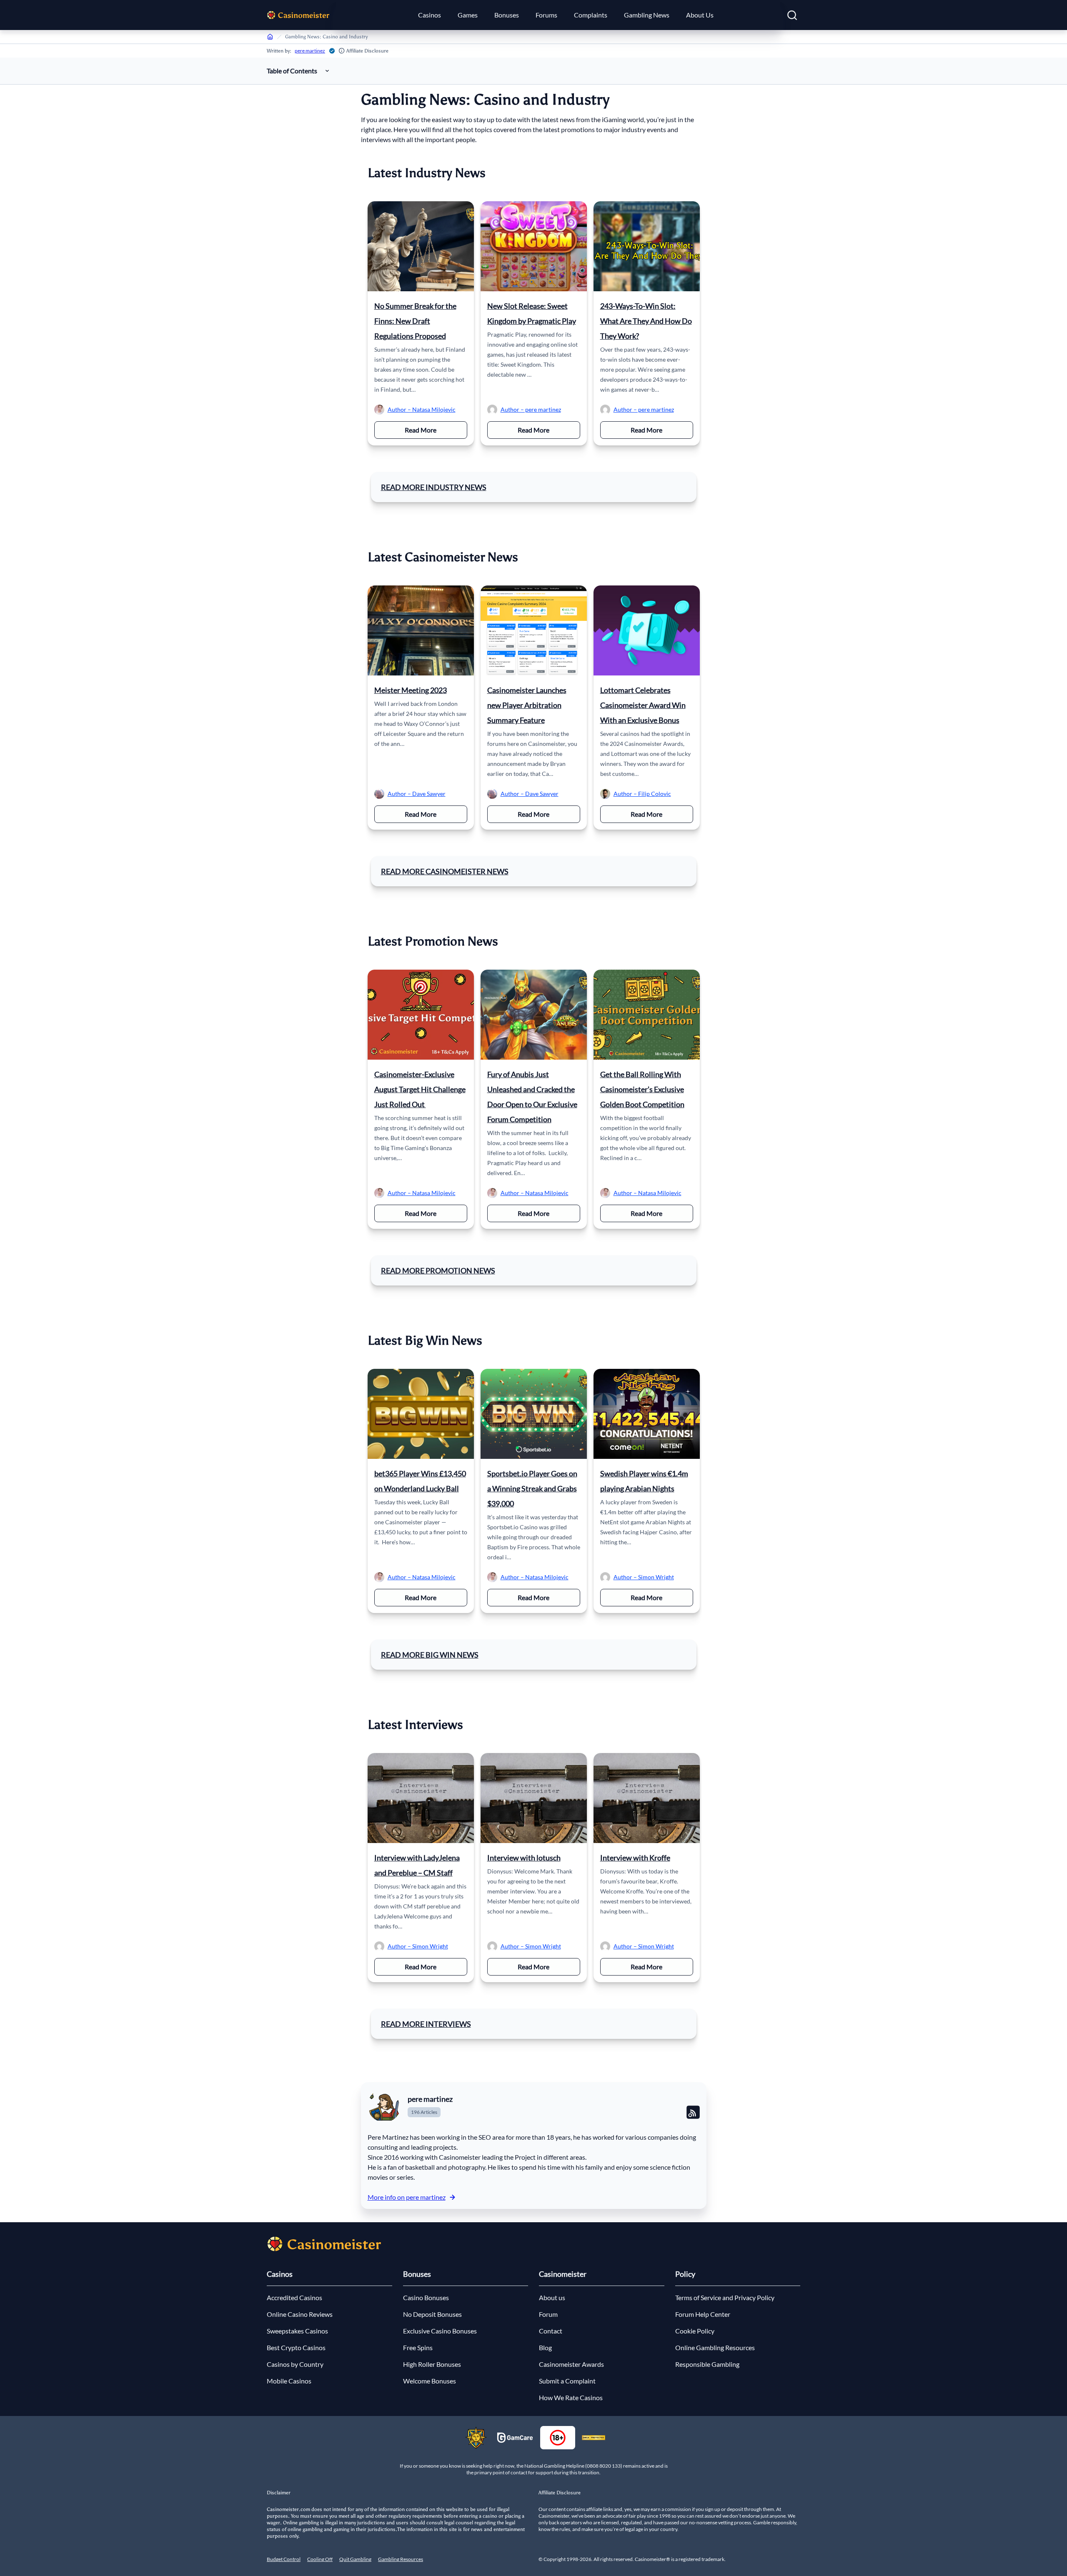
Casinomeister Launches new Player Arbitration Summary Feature (527, 705)
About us (552, 2297)
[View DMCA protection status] (594, 2438)
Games (468, 15)
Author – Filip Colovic (642, 794)
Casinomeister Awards (571, 2364)
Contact (551, 2331)
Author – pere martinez (531, 409)
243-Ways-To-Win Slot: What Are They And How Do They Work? (646, 321)
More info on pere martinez (407, 2197)
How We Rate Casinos (571, 2397)
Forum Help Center (703, 2314)
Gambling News (647, 15)
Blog (545, 2347)
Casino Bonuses (426, 2297)
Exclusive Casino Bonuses (440, 2331)
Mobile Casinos (289, 2381)
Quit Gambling (355, 2559)
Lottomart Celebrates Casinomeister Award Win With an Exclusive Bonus (643, 705)
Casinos (430, 15)
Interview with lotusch (524, 1858)
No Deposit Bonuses (432, 2314)
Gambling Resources (401, 2559)
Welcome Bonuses (430, 2381)
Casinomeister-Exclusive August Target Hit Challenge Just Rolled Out (420, 1089)
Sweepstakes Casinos (297, 2331)
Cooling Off (320, 2559)
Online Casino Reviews (300, 2314)
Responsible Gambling (707, 2364)
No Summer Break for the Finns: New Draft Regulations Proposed (415, 321)
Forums (546, 15)
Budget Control (284, 2559)
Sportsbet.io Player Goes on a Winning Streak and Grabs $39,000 (532, 1488)
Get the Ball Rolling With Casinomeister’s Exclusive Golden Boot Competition (642, 1089)
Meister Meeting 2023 (411, 690)
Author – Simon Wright (644, 1577)
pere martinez (310, 51)
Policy (685, 2274)
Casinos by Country (295, 2364)
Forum (548, 2314)
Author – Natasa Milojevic (422, 409)
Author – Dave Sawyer (417, 794)
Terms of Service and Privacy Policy (725, 2297)
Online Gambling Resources (715, 2347)
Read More (436, 430)
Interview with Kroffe (635, 1858)
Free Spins (418, 2347)
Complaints (591, 15)
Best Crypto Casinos (296, 2347)
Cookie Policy (695, 2331)
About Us (700, 15)
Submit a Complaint (567, 2381)
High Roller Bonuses (432, 2364)
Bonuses (507, 15)
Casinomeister (563, 2274)
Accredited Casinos (294, 2297)
